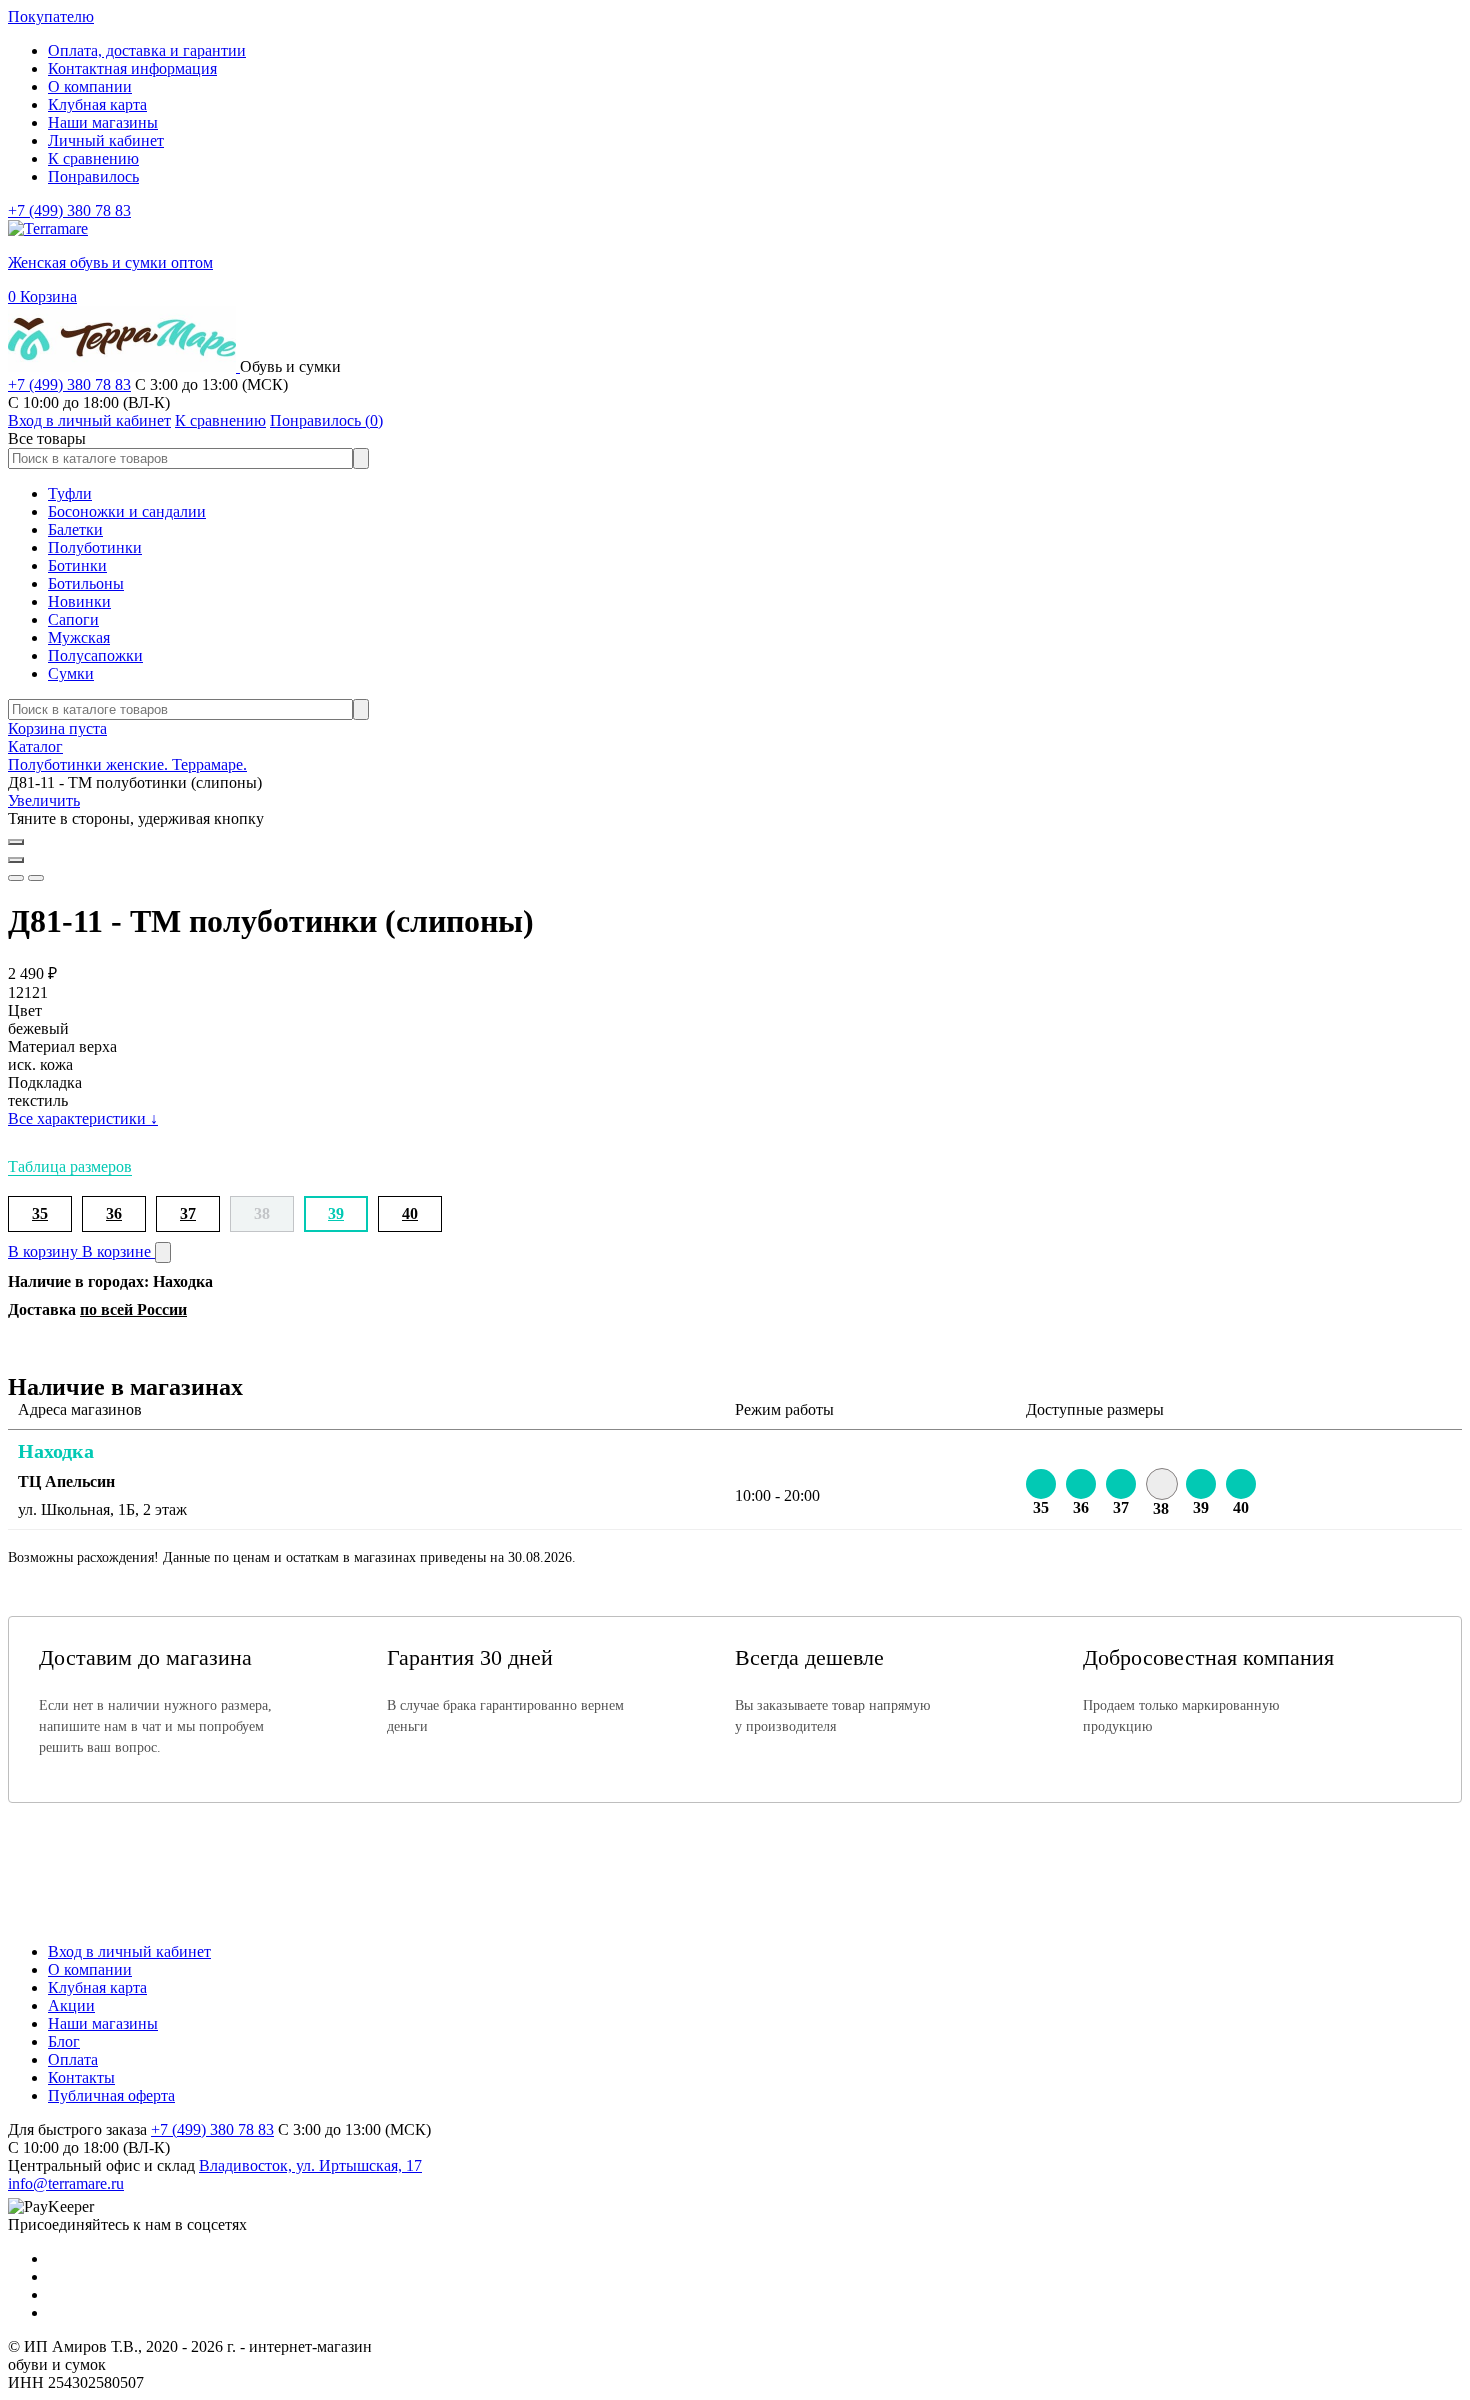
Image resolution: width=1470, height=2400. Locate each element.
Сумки (71, 673)
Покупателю (51, 16)
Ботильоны (86, 583)
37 (188, 1213)
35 (40, 1213)
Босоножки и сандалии (127, 511)
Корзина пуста (57, 728)
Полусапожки (95, 655)
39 (336, 1213)
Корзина (42, 296)
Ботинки (77, 565)
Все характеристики (83, 1118)
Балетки (75, 529)
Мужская (79, 637)
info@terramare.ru (66, 2183)
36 (114, 1213)
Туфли (70, 493)
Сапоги (73, 619)
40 (410, 1213)
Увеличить (44, 800)
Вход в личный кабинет (129, 1951)
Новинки (79, 601)
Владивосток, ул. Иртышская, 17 (310, 2165)
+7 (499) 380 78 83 (69, 210)
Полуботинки (95, 547)
